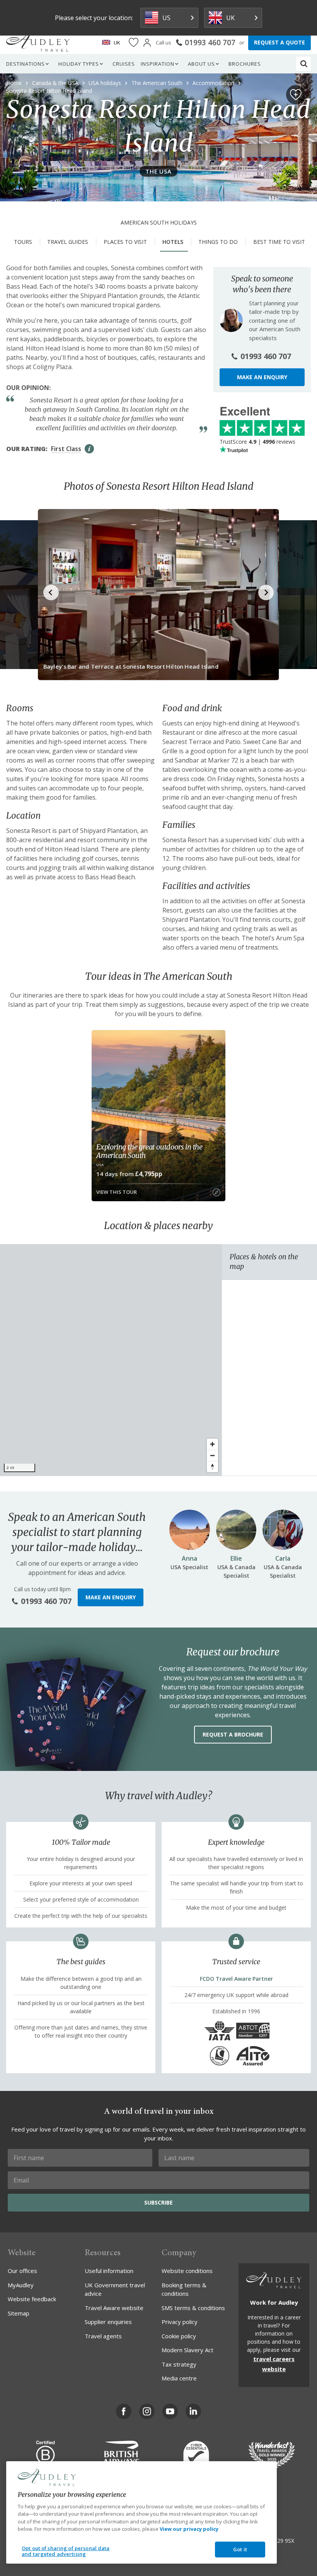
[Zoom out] (212, 1455)
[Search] (304, 64)
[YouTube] (170, 2411)
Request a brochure (233, 1734)
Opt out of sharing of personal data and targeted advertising (66, 2551)
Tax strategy (179, 2364)
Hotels (173, 242)
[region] (111, 1360)
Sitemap (19, 2313)
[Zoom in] (212, 1444)
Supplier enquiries (108, 2322)
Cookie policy (179, 2336)
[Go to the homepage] (38, 43)
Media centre (179, 2378)
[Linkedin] (193, 2411)
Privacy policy (180, 2322)
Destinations (26, 64)
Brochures (245, 64)
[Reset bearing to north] (212, 1467)
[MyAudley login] (147, 43)
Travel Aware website (114, 2308)
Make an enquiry (262, 377)
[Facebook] (124, 2411)
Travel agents (103, 2336)
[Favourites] (134, 43)
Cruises (124, 64)
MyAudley (21, 2285)
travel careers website (274, 2364)
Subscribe (158, 2202)
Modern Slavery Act (187, 2350)
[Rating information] (89, 449)
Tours (23, 242)
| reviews (257, 442)
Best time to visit (279, 242)
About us (201, 64)
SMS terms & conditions (193, 2308)
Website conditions (187, 2271)
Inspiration (158, 64)
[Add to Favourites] (296, 95)
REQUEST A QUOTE (280, 42)
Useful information (109, 2271)
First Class (66, 449)
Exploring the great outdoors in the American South (149, 1151)
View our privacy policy (189, 2529)
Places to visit (125, 242)
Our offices (22, 2271)
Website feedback (32, 2299)
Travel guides (68, 242)
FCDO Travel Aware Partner (236, 1979)
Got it (240, 2549)
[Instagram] (147, 2411)
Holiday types (79, 64)
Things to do (218, 242)
